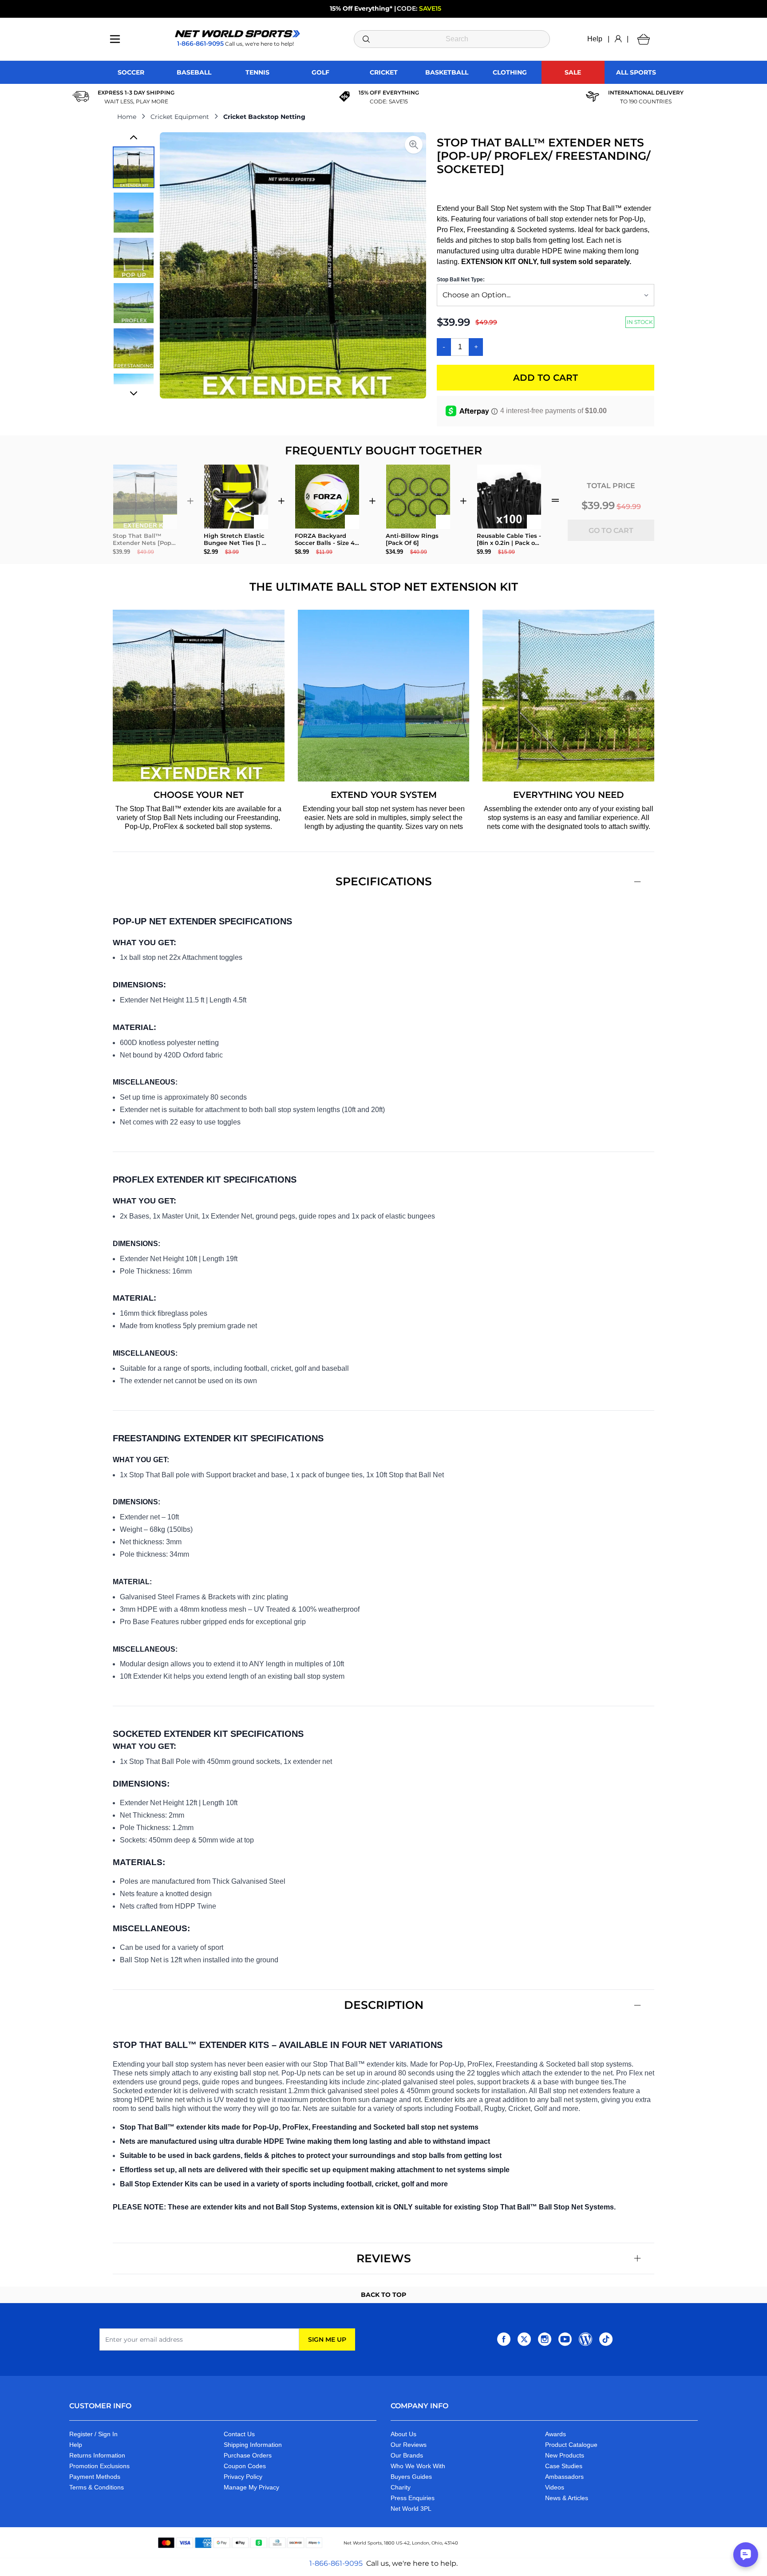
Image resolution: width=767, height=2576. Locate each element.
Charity (401, 2487)
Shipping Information (253, 2445)
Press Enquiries (413, 2498)
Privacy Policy (243, 2477)
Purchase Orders (248, 2455)
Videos (555, 2487)
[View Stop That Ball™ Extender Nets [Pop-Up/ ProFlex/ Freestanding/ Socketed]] (134, 167)
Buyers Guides (411, 2477)
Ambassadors (564, 2477)
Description (384, 2005)
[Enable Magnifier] (414, 145)
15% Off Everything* (361, 8)
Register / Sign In (93, 2434)
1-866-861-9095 (336, 2563)
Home (127, 117)
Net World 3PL (411, 2509)
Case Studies (564, 2466)
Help (595, 39)
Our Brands (407, 2455)
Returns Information (97, 2455)
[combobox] (452, 39)
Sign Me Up (327, 2339)
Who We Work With (418, 2466)
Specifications (384, 881)
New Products (565, 2455)
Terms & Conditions (97, 2487)
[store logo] (237, 34)
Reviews (384, 2258)
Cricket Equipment (180, 117)
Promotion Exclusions (99, 2466)
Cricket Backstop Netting (264, 117)
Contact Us (239, 2434)
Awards (555, 2434)
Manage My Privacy (251, 2487)
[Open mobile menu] (115, 39)
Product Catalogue (571, 2445)
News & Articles (567, 2498)
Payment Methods (95, 2477)
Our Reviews (409, 2445)
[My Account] (618, 39)
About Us (403, 2434)
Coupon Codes (245, 2466)
